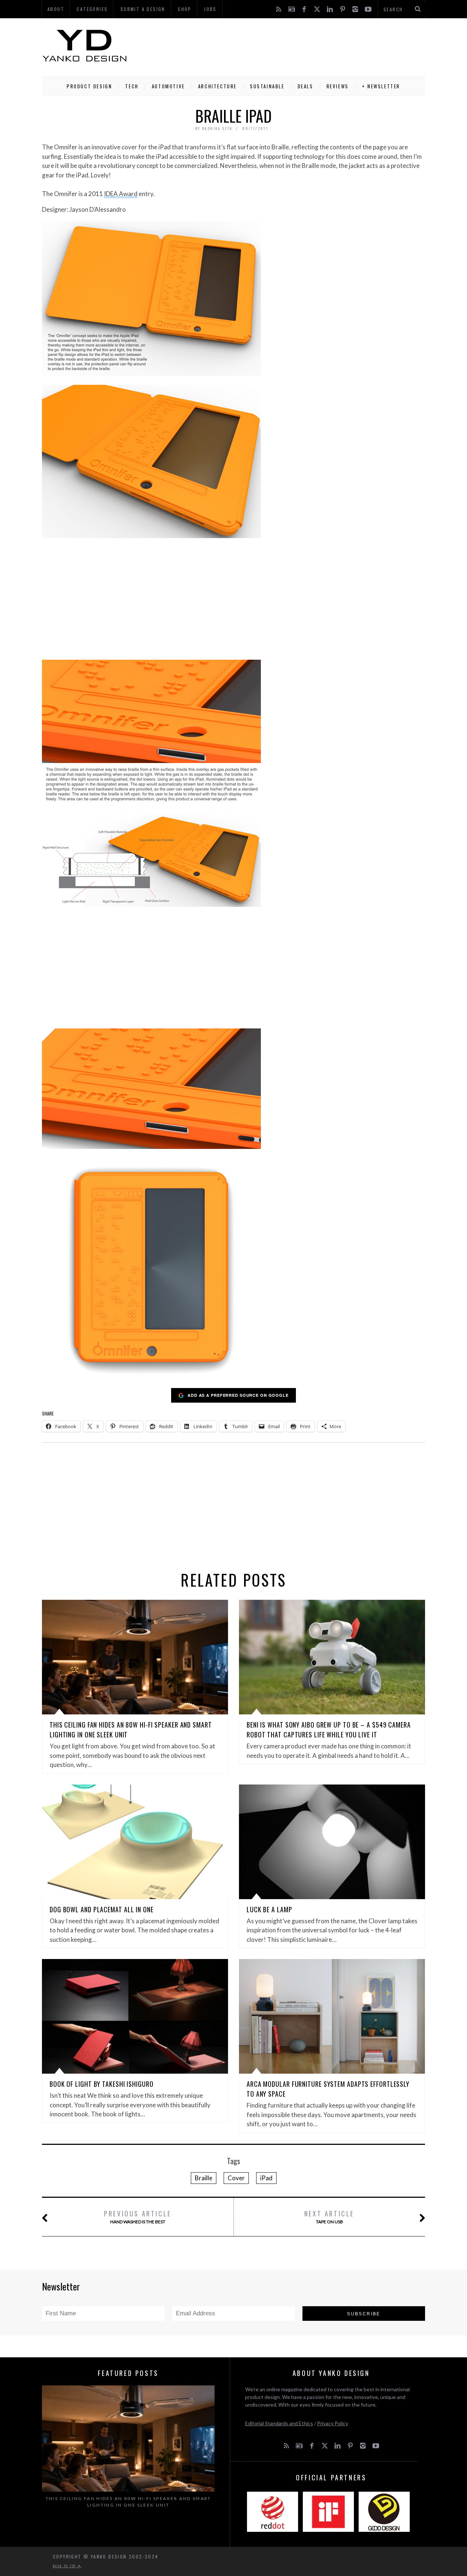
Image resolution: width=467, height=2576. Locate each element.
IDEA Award (121, 194)
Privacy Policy (333, 2423)
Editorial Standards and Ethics (279, 2423)
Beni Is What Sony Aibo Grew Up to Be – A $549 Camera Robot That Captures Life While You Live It (329, 1730)
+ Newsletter (381, 86)
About (56, 9)
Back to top (65, 2566)
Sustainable (267, 86)
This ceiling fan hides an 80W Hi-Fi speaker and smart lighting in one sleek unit (128, 2502)
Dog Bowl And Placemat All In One (102, 1909)
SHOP (185, 9)
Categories (92, 9)
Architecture (217, 86)
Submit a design (143, 9)
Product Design (89, 86)
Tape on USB (329, 2217)
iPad (266, 2178)
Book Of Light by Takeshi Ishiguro (102, 2084)
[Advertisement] (292, 46)
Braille (204, 2178)
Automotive (168, 86)
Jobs (210, 9)
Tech (132, 86)
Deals (306, 86)
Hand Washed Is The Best (138, 2217)
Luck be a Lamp (269, 1909)
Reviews (338, 86)
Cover (236, 2178)
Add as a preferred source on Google (238, 1395)
